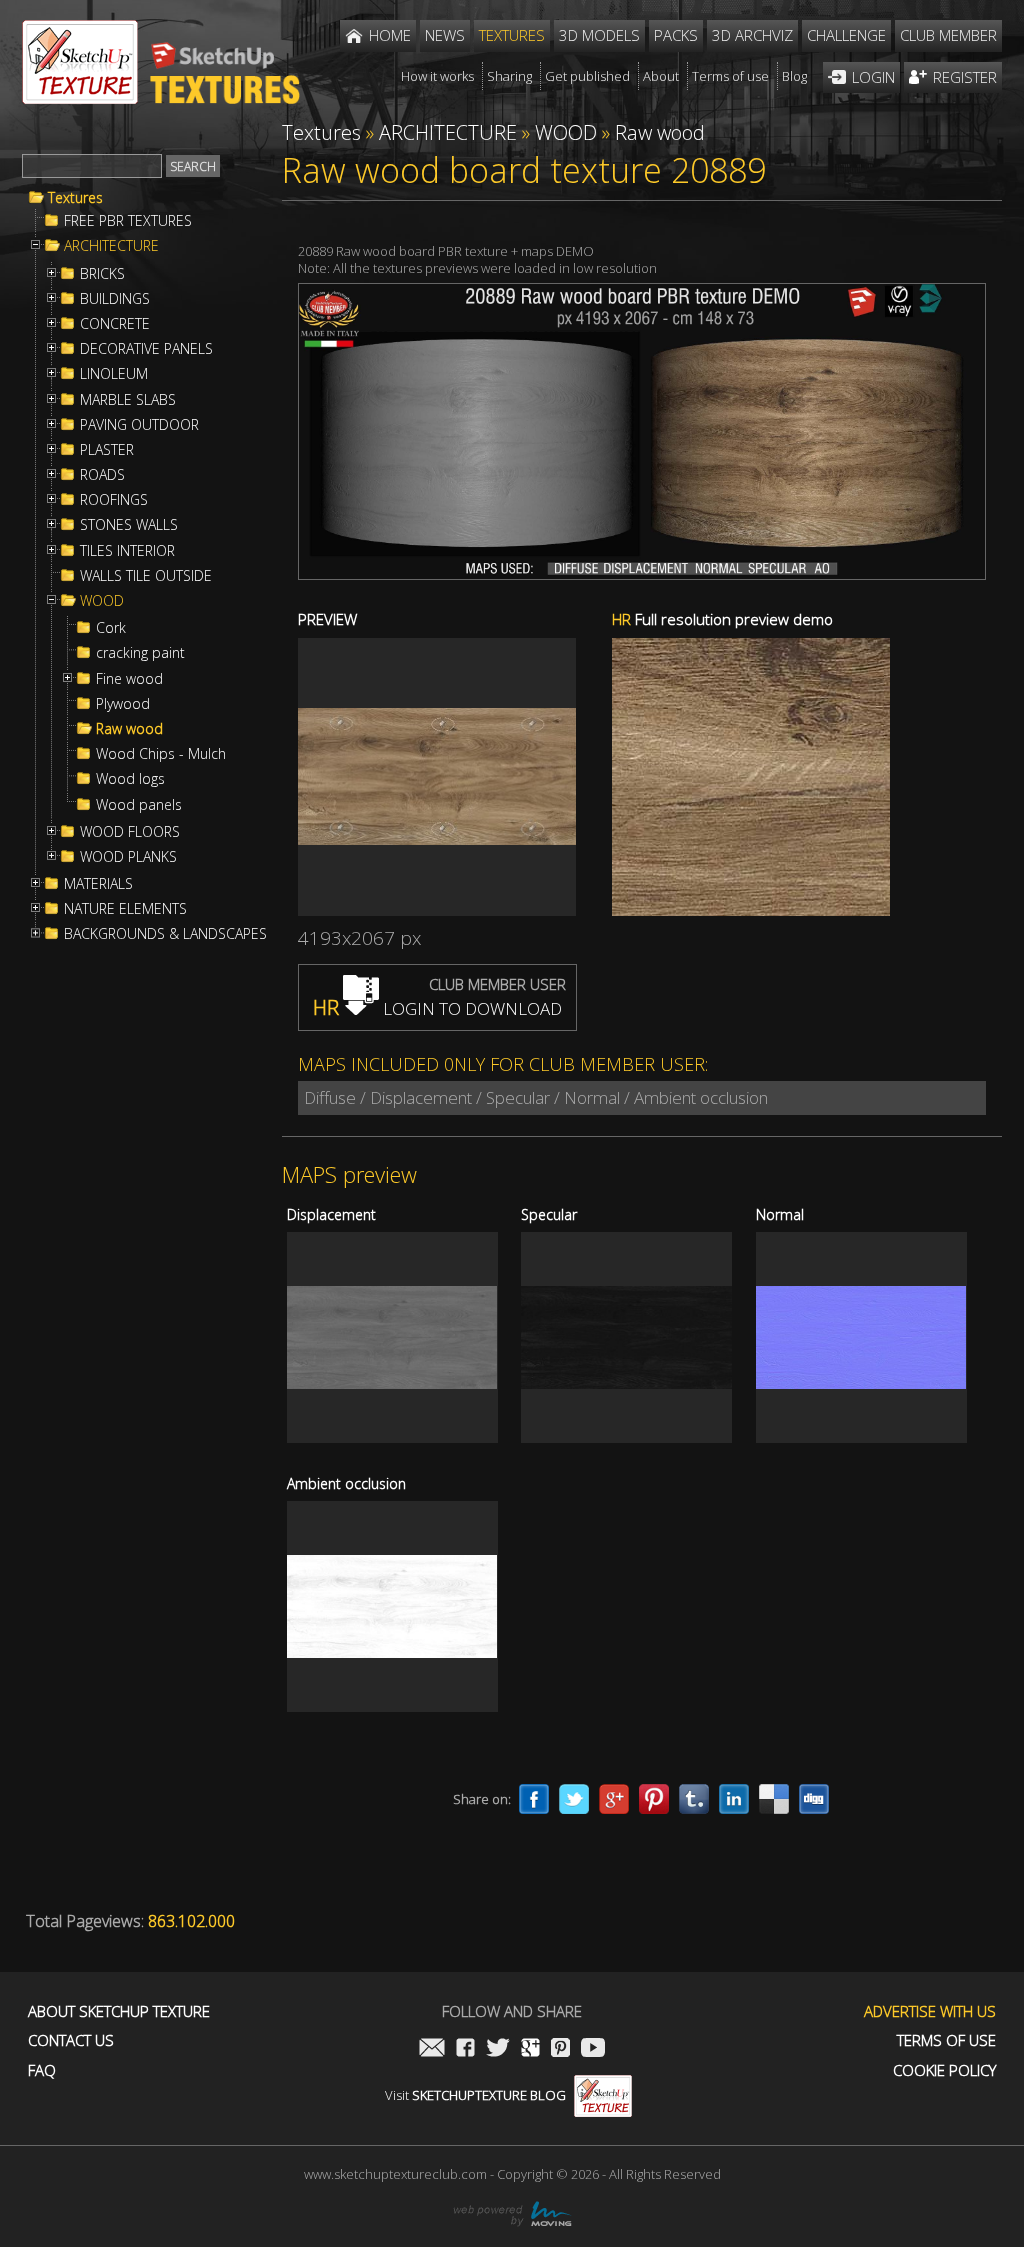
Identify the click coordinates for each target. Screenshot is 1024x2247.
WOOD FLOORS (130, 832)
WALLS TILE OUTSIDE (146, 576)
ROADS (102, 475)
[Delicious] (774, 1799)
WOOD (102, 601)
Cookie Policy (944, 2070)
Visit (475, 2095)
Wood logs (130, 779)
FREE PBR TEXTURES (128, 221)
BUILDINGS (115, 299)
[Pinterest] (654, 1799)
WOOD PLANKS (128, 857)
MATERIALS (98, 884)
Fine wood (129, 679)
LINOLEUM (114, 374)
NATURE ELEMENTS (125, 909)
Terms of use (946, 2040)
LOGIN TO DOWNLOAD (437, 1008)
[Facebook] (534, 1799)
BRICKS (102, 274)
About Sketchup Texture (119, 2011)
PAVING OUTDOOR (139, 425)
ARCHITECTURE (111, 246)
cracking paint (140, 653)
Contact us (71, 2040)
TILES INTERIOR (127, 551)
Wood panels (139, 805)
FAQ (42, 2070)
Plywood (123, 704)
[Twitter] (574, 1799)
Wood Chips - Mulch (161, 754)
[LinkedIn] (734, 1799)
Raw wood (129, 729)
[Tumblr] (694, 1799)
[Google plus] (614, 1799)
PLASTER (107, 450)
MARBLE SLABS (128, 400)
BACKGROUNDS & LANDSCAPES (165, 934)
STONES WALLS (129, 525)
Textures (75, 198)
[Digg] (814, 1799)
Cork (111, 628)
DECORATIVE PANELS (146, 349)
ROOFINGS (114, 500)
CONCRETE (115, 324)
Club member (948, 35)
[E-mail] (432, 2049)
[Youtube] (593, 2049)
